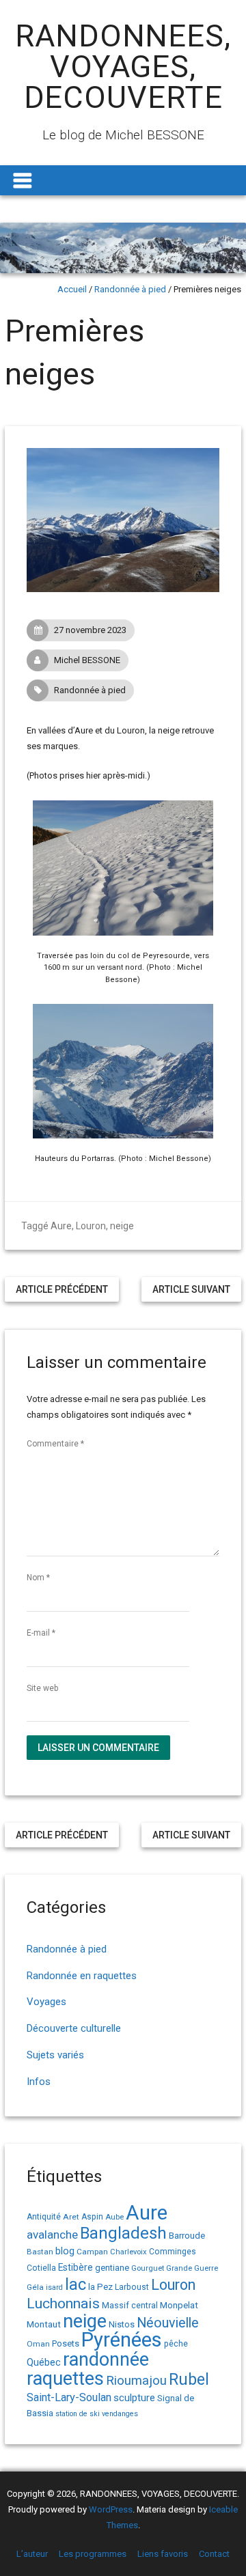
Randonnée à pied (130, 289)
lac (76, 2284)
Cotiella (41, 2268)
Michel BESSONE (87, 660)
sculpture (134, 2398)
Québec (44, 2362)
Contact (214, 2554)
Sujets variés (55, 2055)
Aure (61, 1226)
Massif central (130, 2305)
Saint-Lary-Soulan (69, 2397)
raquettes (65, 2379)
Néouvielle (168, 2323)
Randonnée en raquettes (82, 1976)
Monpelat (179, 2305)
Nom (38, 1578)
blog (65, 2251)
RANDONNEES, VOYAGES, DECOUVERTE (123, 67)
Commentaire (55, 1444)
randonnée (106, 2360)
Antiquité (44, 2217)
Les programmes (93, 2554)
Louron (91, 1226)
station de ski (78, 2414)
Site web (42, 1688)
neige (122, 1226)
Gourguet (148, 2268)
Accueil (72, 289)
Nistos (122, 2324)
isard (54, 2287)
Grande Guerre (192, 2268)
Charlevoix (128, 2252)
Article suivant (191, 1289)
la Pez (100, 2287)
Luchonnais (63, 2304)
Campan (92, 2252)
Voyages (46, 2002)
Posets (66, 2343)
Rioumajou (136, 2380)
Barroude (187, 2235)
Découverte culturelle (74, 2028)
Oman (38, 2344)
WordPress (111, 2509)
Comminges (173, 2252)
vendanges (120, 2414)
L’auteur (32, 2554)
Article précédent (62, 1289)
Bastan (40, 2252)
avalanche (52, 2235)
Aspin (92, 2217)
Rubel (189, 2380)
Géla (35, 2287)
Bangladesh (123, 2233)
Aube (114, 2217)
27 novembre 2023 (90, 630)
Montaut (44, 2324)
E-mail (41, 1633)
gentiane (112, 2268)
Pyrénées (122, 2340)
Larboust (132, 2287)
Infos (39, 2082)
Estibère (76, 2267)
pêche (176, 2343)
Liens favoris (163, 2554)
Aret (71, 2217)
